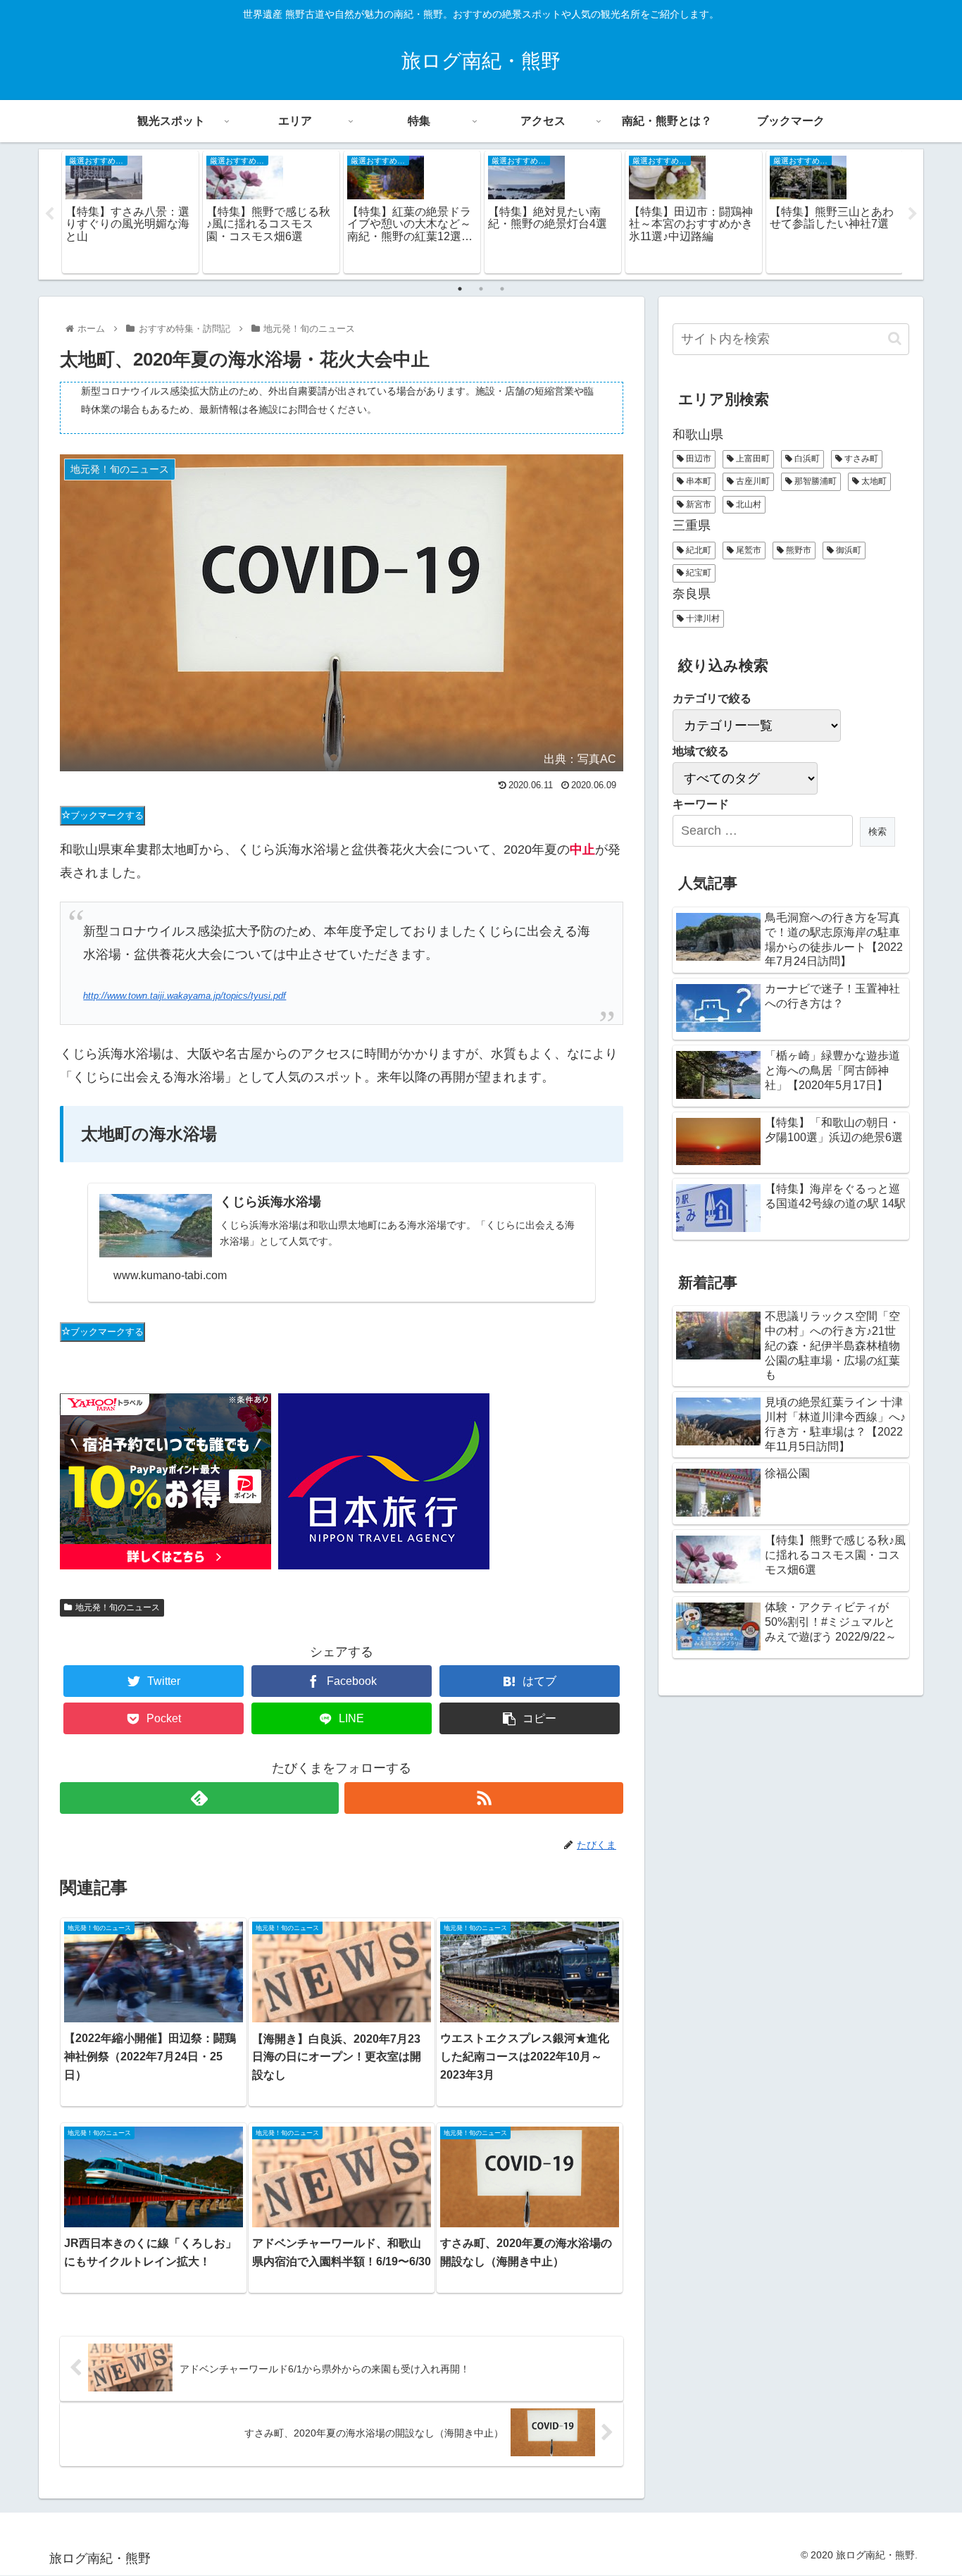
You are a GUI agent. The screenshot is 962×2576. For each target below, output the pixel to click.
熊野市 (798, 550)
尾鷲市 (748, 550)
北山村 (748, 504)
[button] (895, 338)
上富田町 (752, 459)
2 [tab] (481, 289)
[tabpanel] (130, 212)
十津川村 (702, 618)
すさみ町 (860, 459)
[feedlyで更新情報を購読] (199, 1798)
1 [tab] (460, 289)
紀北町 (698, 550)
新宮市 (698, 504)
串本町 (698, 481)
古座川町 (752, 481)
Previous (49, 214)
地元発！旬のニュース (118, 1607)
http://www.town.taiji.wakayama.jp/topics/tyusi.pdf (185, 996)
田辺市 (698, 459)
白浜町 (806, 459)
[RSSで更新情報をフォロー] (484, 1798)
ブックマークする (107, 815)
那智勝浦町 (814, 481)
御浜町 (848, 550)
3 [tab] (502, 289)
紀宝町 (698, 573)
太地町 (873, 481)
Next (913, 214)
